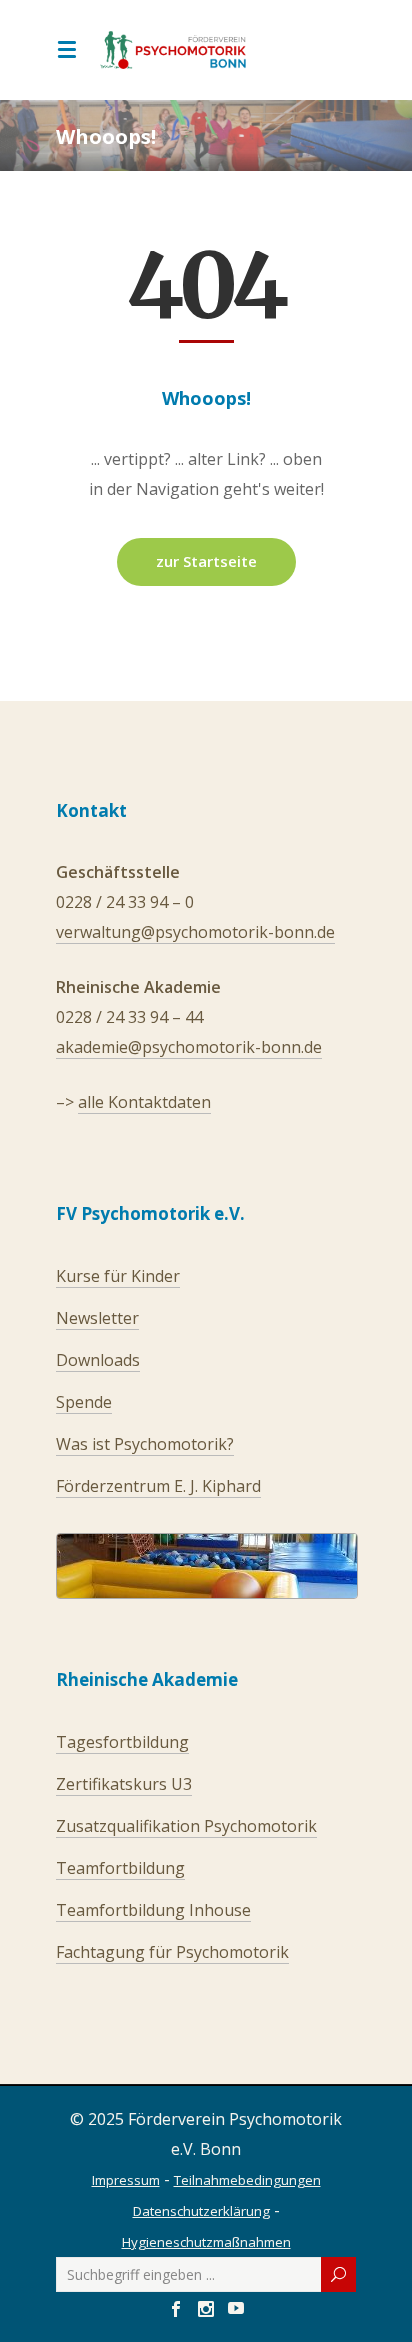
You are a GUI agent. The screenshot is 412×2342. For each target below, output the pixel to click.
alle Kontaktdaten (144, 1102)
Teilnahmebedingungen (247, 2180)
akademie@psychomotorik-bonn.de (189, 1047)
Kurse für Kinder (118, 1276)
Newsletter (97, 1318)
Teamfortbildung (120, 1868)
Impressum (126, 2180)
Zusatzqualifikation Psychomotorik (186, 1826)
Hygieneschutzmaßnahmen (206, 2242)
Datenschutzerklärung (201, 2211)
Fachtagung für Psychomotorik (172, 1952)
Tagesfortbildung (122, 1742)
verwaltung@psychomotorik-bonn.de (195, 932)
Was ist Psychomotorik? (145, 1444)
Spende (84, 1402)
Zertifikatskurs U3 (124, 1784)
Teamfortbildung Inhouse (153, 1910)
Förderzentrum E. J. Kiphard (158, 1486)
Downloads (98, 1360)
